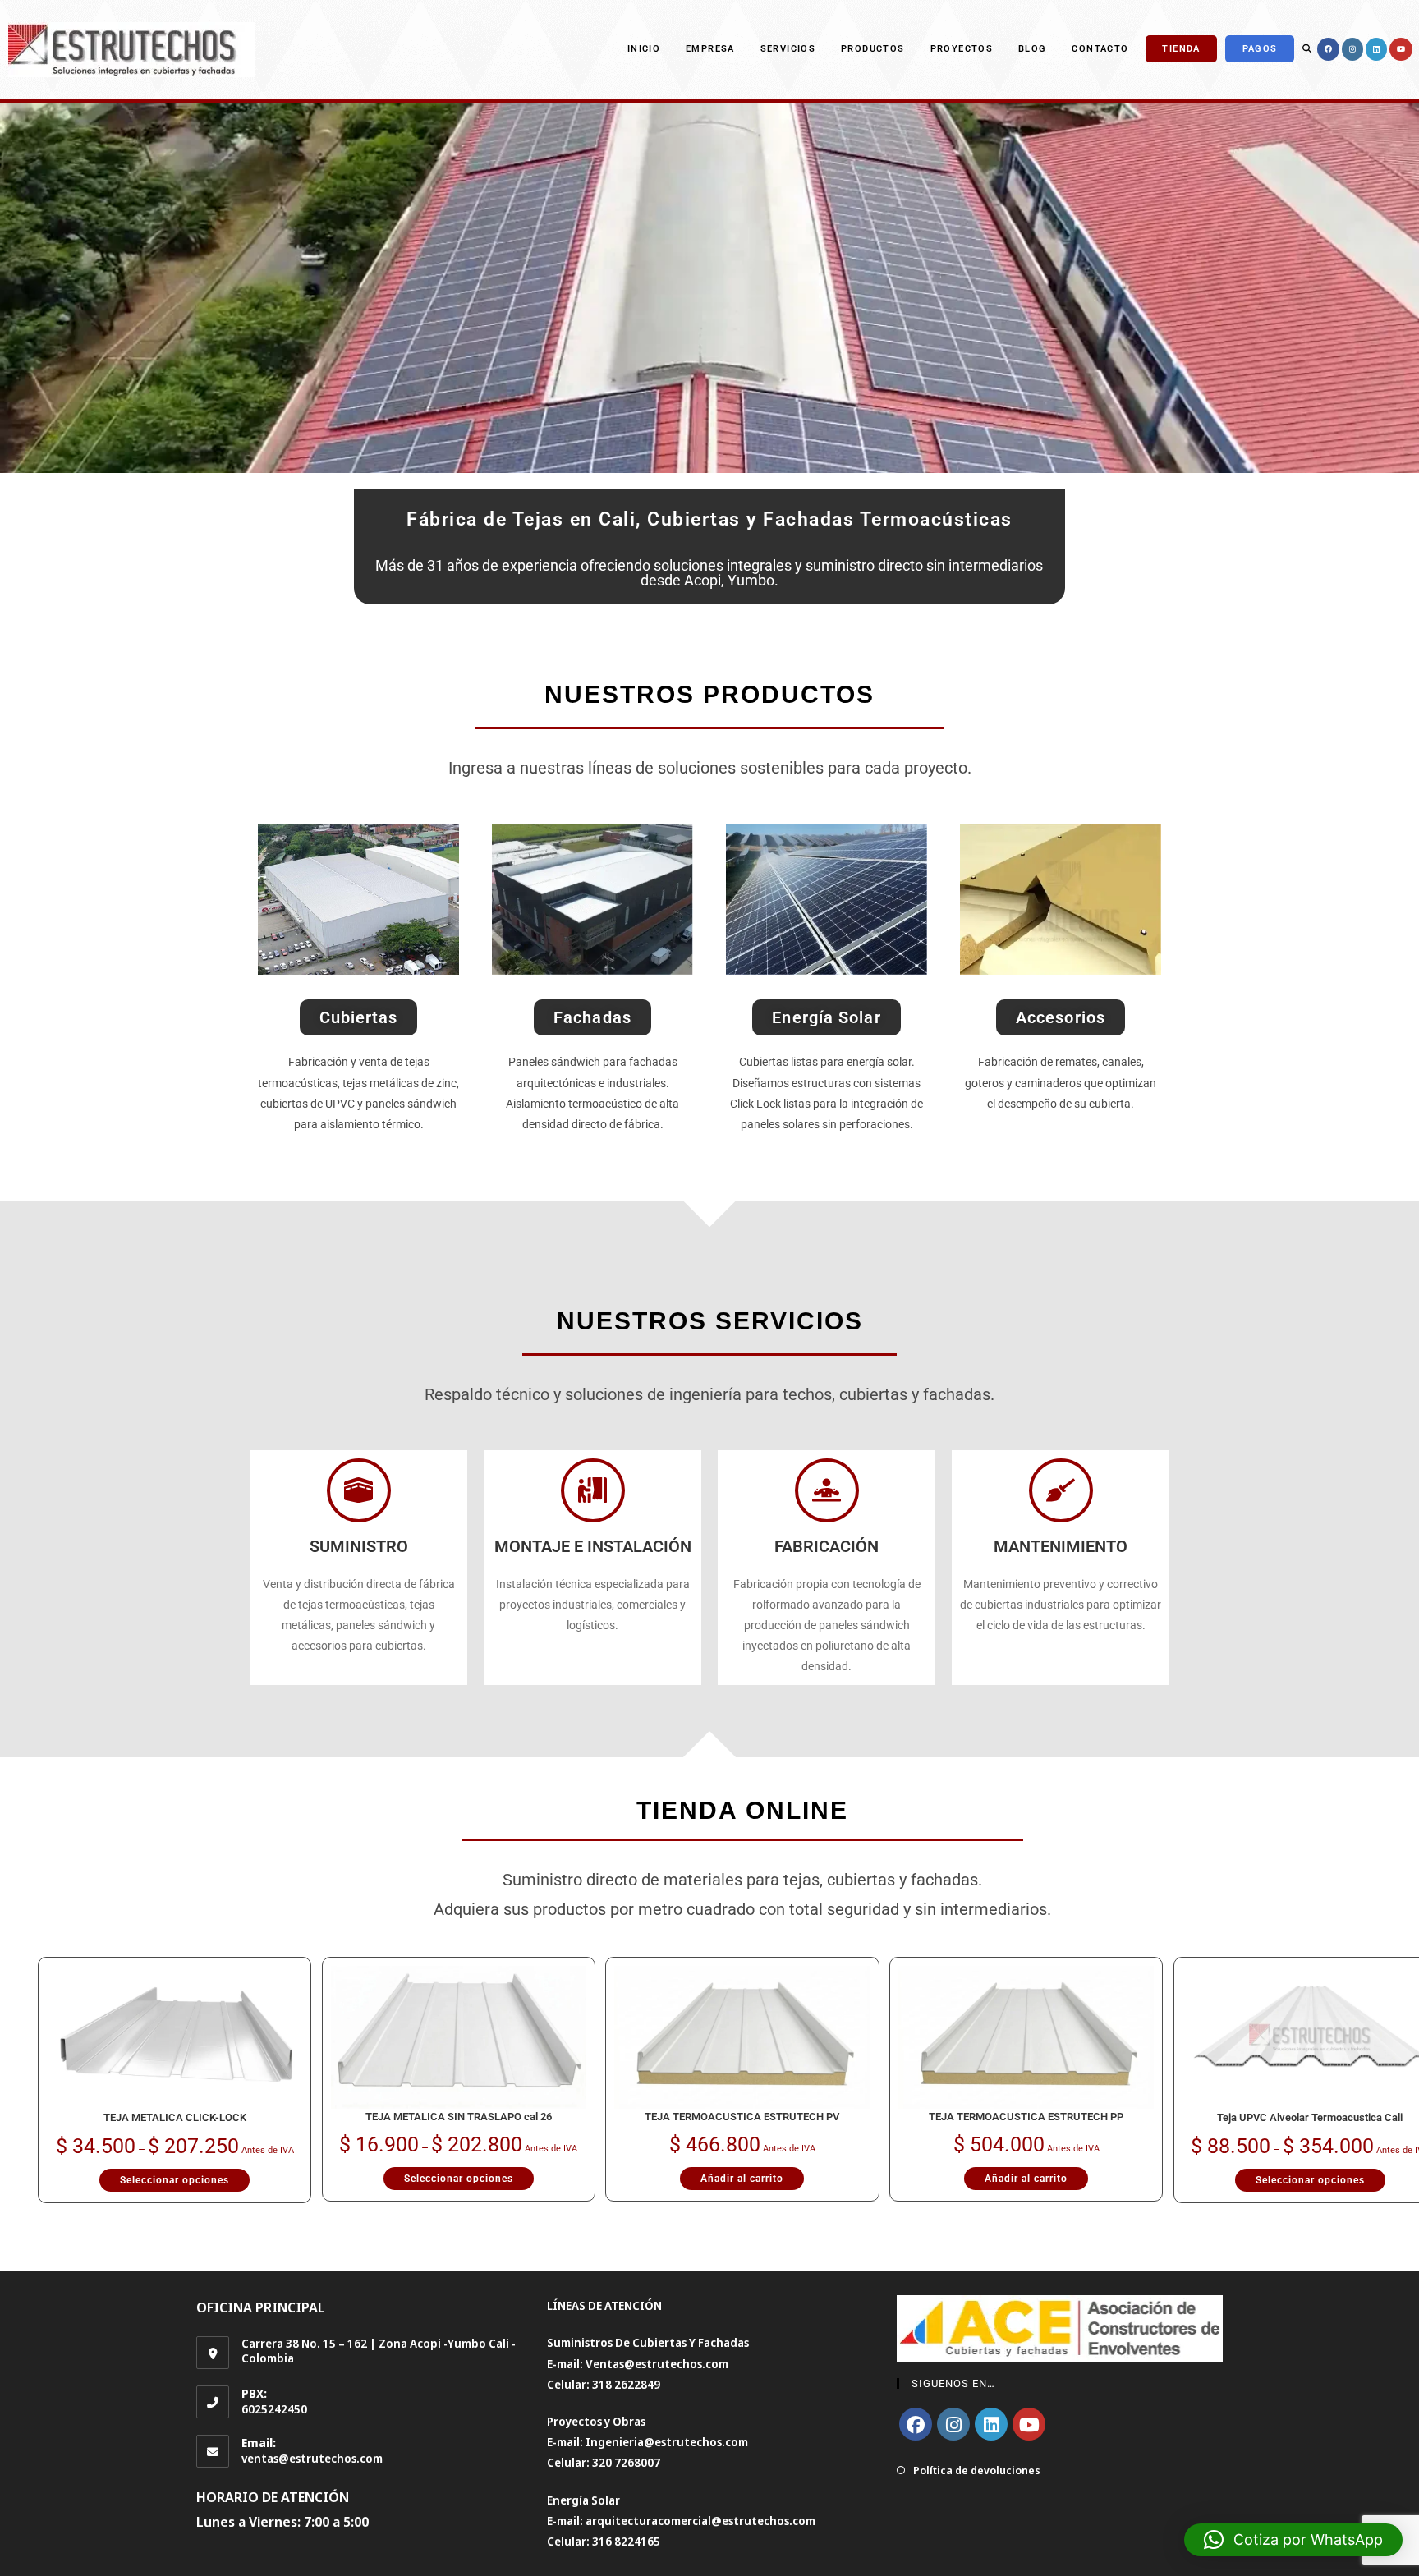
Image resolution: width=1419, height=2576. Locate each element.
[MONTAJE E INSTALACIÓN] (593, 1490)
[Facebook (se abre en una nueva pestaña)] (1328, 49)
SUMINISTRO (359, 1546)
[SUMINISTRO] (359, 1490)
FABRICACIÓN (827, 1546)
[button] (1293, 2540)
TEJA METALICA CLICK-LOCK (175, 2117)
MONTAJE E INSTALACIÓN (593, 1546)
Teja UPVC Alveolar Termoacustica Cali (1310, 2117)
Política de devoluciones (977, 2470)
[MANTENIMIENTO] (1061, 1490)
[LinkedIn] (991, 2424)
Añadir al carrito (742, 2179)
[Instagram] (953, 2424)
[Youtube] (1029, 2424)
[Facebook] (916, 2424)
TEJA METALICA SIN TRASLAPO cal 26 (459, 2117)
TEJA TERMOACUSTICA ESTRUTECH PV (742, 2117)
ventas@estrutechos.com (312, 2458)
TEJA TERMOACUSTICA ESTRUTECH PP (1026, 2117)
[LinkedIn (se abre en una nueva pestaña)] (1376, 49)
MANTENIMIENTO (1061, 1546)
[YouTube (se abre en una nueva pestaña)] (1401, 49)
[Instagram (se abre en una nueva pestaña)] (1352, 49)
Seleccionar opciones (175, 2180)
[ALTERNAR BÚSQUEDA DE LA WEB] (1307, 49)
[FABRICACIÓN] (827, 1490)
